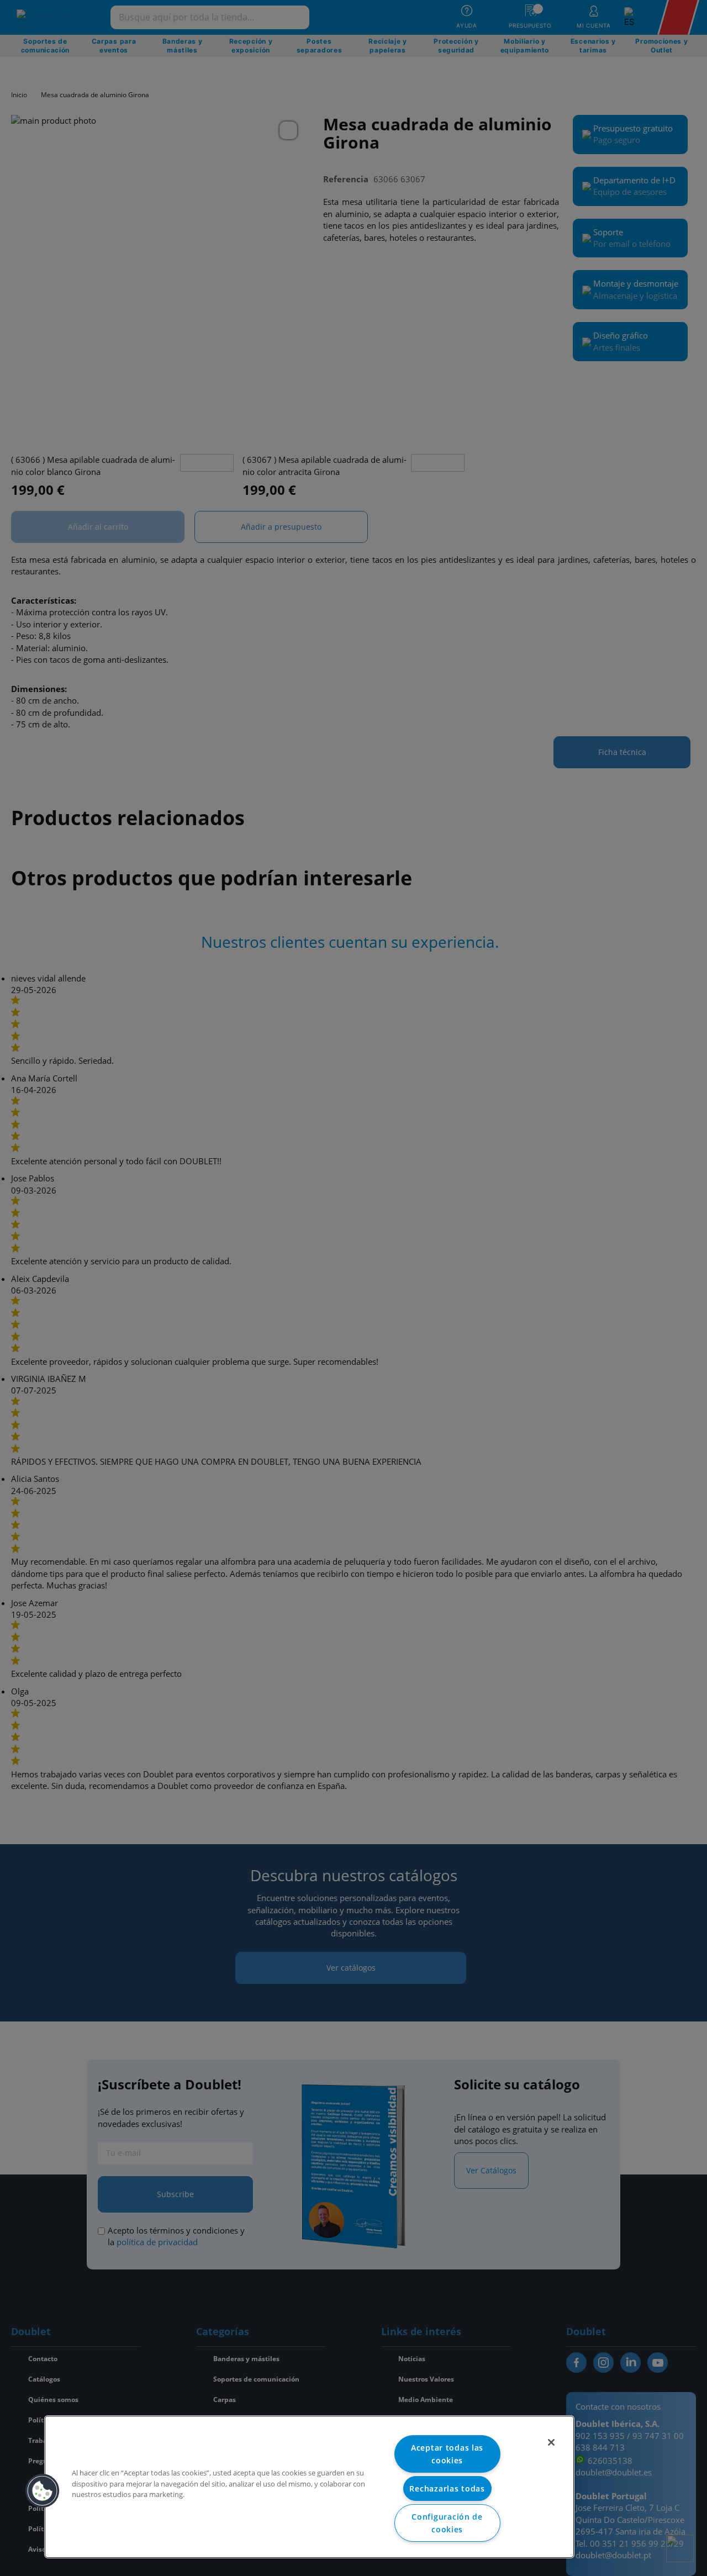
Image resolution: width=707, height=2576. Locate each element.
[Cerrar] (551, 2442)
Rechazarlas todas (447, 2488)
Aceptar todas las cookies (447, 2454)
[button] (43, 2491)
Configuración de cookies (447, 2523)
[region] (309, 2487)
